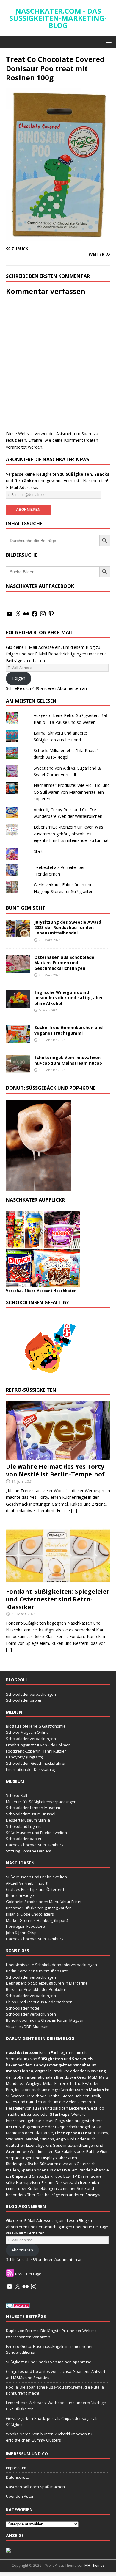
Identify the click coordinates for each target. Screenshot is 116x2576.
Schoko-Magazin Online (27, 1732)
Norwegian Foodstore (25, 1926)
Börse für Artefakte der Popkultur (36, 1989)
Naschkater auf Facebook (40, 586)
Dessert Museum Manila (28, 1820)
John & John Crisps (22, 1933)
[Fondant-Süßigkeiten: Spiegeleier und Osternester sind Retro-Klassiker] (58, 1581)
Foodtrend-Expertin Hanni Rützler (36, 1751)
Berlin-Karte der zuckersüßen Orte (37, 1971)
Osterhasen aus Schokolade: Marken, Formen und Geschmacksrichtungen (65, 963)
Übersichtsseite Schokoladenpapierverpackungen (51, 1965)
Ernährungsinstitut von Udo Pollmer (38, 1745)
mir (76, 2065)
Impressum (16, 2468)
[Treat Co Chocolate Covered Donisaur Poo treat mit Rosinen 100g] (58, 237)
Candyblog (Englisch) (24, 1757)
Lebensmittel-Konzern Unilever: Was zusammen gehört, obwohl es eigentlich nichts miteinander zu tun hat (71, 834)
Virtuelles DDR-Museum (27, 2027)
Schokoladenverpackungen (31, 1694)
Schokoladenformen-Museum (33, 1808)
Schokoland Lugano (24, 1826)
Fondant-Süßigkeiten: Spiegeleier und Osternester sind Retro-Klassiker (58, 1599)
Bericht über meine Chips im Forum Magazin (45, 2020)
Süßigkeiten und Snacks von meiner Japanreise (49, 2362)
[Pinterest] (51, 614)
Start (38, 851)
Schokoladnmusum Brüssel (31, 1814)
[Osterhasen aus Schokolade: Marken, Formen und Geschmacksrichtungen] (18, 969)
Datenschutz (17, 2477)
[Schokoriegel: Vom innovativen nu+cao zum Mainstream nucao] (18, 1069)
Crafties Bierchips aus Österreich (36, 1889)
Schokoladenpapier (24, 1700)
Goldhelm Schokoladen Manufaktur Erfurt (44, 1902)
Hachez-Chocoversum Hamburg (35, 1845)
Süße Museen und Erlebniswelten (36, 1833)
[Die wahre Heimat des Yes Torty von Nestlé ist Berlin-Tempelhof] (58, 1456)
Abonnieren (22, 2250)
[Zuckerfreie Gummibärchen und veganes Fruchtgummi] (18, 1039)
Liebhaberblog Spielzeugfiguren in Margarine (47, 1983)
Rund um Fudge (20, 1895)
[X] (18, 614)
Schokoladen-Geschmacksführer (36, 1763)
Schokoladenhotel (22, 2008)
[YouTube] (10, 614)
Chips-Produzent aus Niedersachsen (39, 2002)
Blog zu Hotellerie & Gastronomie (36, 1726)
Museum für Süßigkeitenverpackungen (41, 1802)
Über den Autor (20, 2496)
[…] (74, 1511)
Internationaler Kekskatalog (31, 1769)
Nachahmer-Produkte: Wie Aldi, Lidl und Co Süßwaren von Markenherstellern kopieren (72, 792)
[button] (108, 42)
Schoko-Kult (17, 1795)
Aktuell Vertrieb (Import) (27, 1883)
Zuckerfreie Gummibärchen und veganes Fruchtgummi (68, 1030)
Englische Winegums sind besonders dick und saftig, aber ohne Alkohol (69, 998)
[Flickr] (26, 614)
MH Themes (94, 2565)
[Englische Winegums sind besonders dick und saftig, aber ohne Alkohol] (18, 1004)
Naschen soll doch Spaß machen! (36, 2487)
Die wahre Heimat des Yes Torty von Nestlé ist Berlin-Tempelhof (55, 1470)
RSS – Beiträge (28, 2274)
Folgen (19, 678)
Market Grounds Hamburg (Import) (37, 1920)
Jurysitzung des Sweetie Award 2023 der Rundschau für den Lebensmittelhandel (68, 927)
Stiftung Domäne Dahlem (29, 1851)
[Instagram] (43, 614)
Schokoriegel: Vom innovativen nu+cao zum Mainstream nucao (68, 1060)
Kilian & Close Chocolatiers (30, 1914)
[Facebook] (35, 614)
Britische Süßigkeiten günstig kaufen (39, 1908)
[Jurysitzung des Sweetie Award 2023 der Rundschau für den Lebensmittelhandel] (18, 934)
